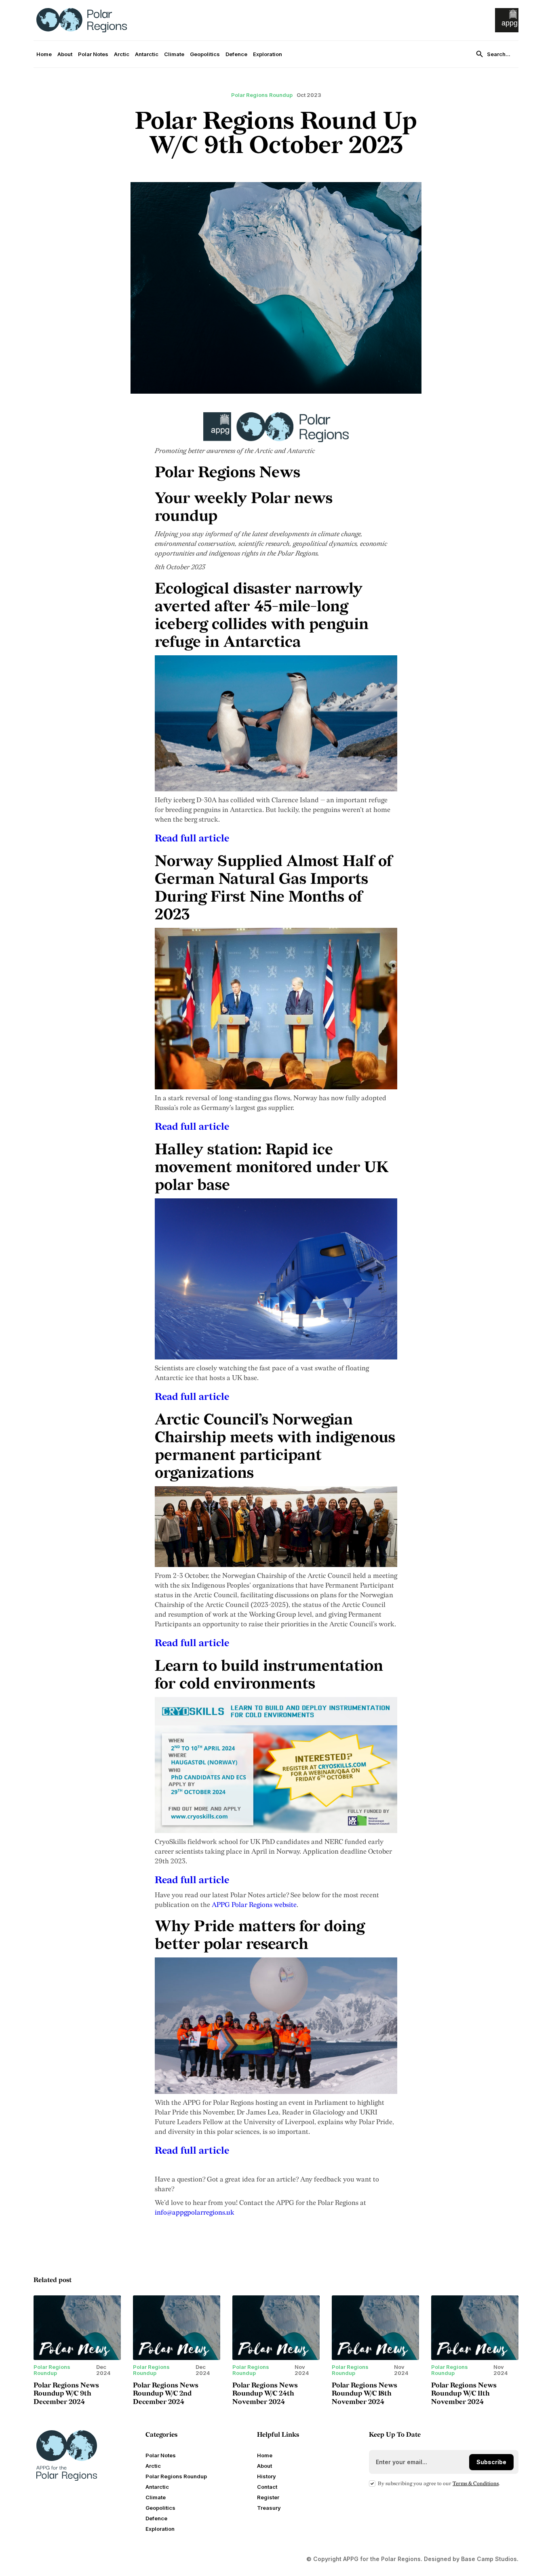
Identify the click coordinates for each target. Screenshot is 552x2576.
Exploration (268, 54)
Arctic (122, 54)
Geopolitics (205, 54)
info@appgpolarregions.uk (195, 2213)
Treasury (269, 2508)
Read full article (192, 838)
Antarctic (147, 54)
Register (268, 2497)
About (65, 54)
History (267, 2476)
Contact (267, 2487)
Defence (236, 54)
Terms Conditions (476, 2484)
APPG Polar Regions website (254, 1905)
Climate (174, 54)
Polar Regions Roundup (176, 2476)
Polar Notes (93, 54)
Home (44, 54)
